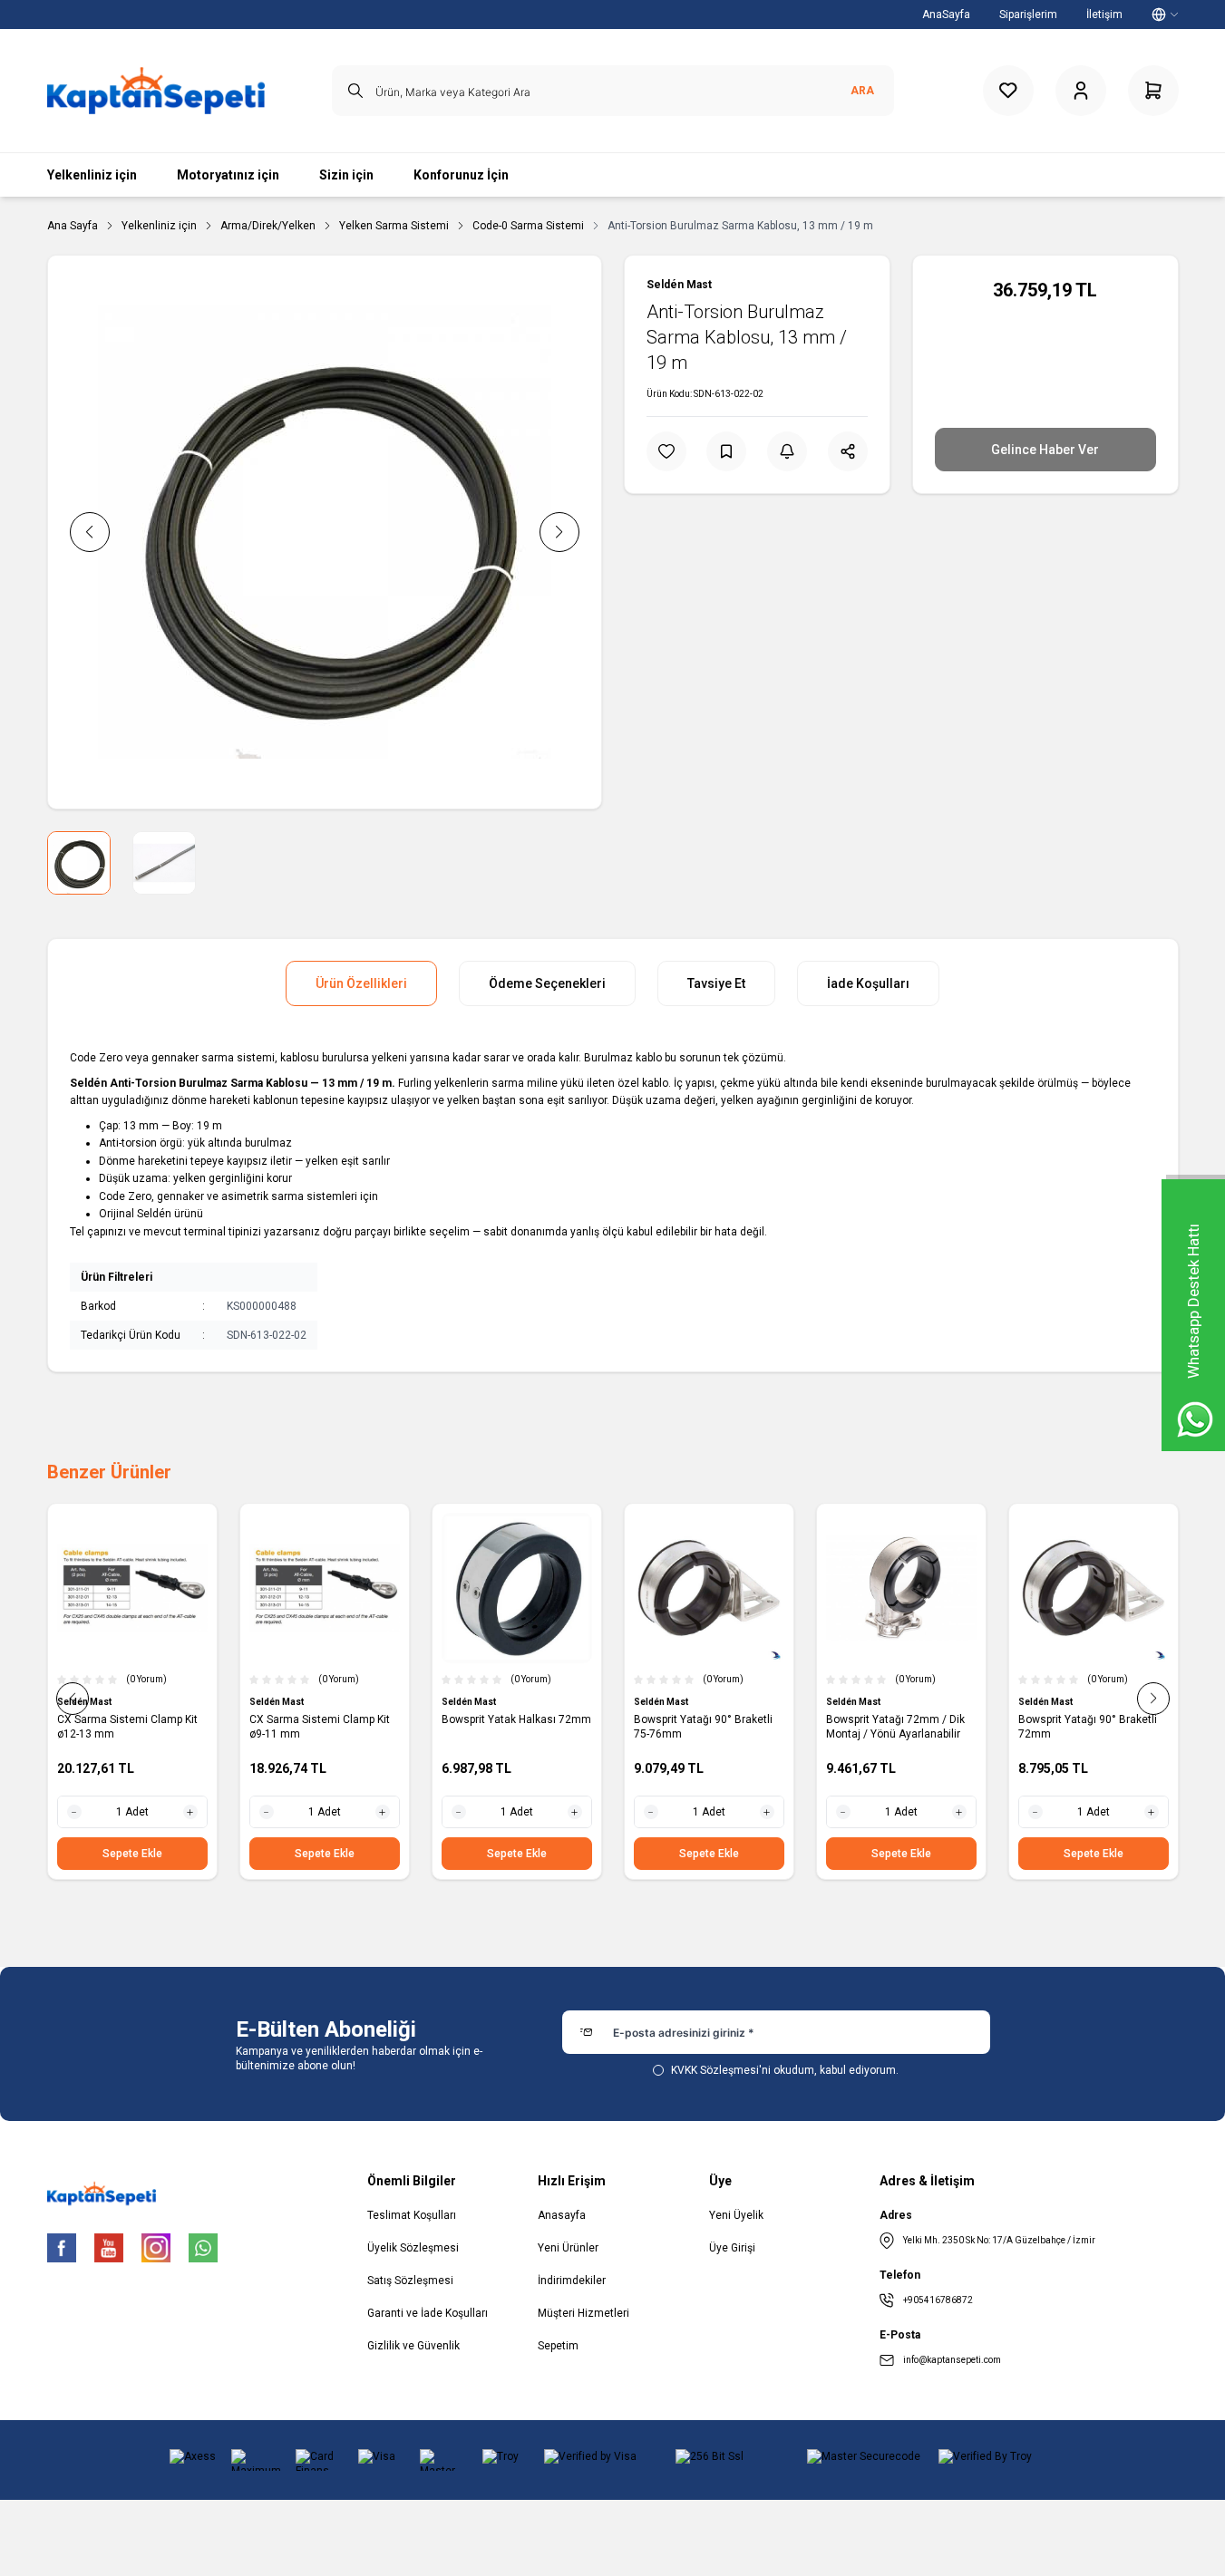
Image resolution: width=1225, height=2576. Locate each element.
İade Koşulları (868, 983)
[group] (325, 532)
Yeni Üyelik (736, 2215)
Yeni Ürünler (568, 2248)
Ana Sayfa (73, 226)
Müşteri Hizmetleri (583, 2313)
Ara (862, 91)
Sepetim (558, 2346)
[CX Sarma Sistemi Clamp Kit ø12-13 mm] (132, 1588)
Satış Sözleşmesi (410, 2281)
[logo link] (156, 91)
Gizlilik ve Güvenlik (413, 2346)
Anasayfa (562, 2215)
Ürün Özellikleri (361, 983)
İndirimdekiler (572, 2281)
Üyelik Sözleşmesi (413, 2248)
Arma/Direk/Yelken (268, 226)
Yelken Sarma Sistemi (394, 226)
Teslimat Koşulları (412, 2215)
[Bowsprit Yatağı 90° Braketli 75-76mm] (709, 1588)
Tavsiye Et (716, 983)
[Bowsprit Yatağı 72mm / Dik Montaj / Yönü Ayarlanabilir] (901, 1588)
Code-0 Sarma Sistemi (528, 226)
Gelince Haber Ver (1045, 450)
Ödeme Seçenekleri (547, 983)
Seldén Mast (679, 285)
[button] (90, 532)
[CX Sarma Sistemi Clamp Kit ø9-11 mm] (325, 1588)
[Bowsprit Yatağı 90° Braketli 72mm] (1094, 1588)
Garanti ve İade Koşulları (428, 2313)
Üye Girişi (732, 2248)
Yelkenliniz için (159, 226)
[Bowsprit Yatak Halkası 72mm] (517, 1588)
